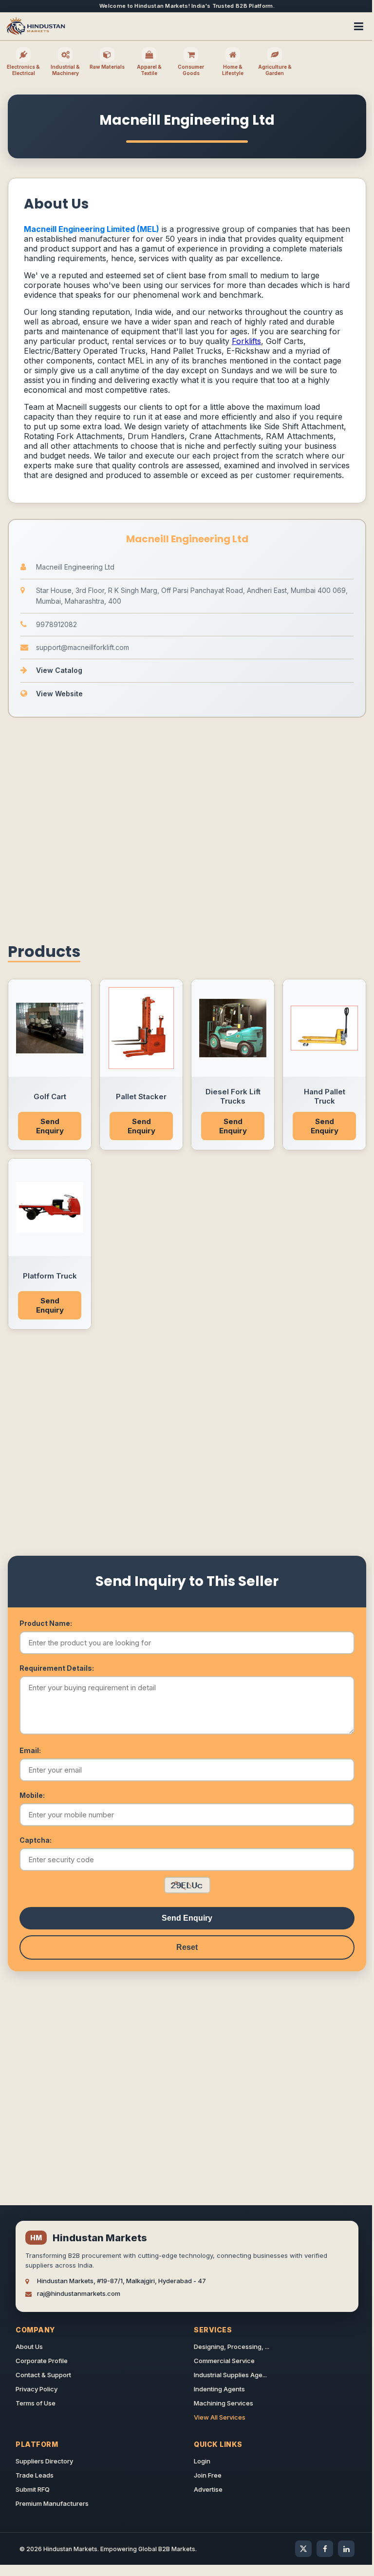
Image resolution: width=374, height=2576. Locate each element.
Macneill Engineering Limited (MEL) (92, 229)
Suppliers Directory (44, 2461)
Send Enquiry (50, 1126)
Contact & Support (43, 2375)
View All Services (220, 2417)
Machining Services (224, 2403)
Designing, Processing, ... (232, 2347)
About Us (29, 2347)
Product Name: (46, 1623)
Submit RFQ (33, 2489)
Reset (187, 1947)
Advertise (208, 2489)
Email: (30, 1750)
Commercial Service (224, 2361)
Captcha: (36, 1840)
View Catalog (59, 670)
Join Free (208, 2475)
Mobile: (32, 1795)
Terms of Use (36, 2403)
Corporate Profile (42, 2361)
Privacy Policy (37, 2389)
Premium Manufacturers (52, 2503)
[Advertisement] (187, 827)
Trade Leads (35, 2475)
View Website (59, 694)
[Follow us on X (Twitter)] (303, 2549)
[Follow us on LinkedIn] (346, 2549)
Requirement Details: (57, 1668)
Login (202, 2461)
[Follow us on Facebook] (325, 2549)
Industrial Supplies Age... (230, 2375)
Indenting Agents (219, 2389)
